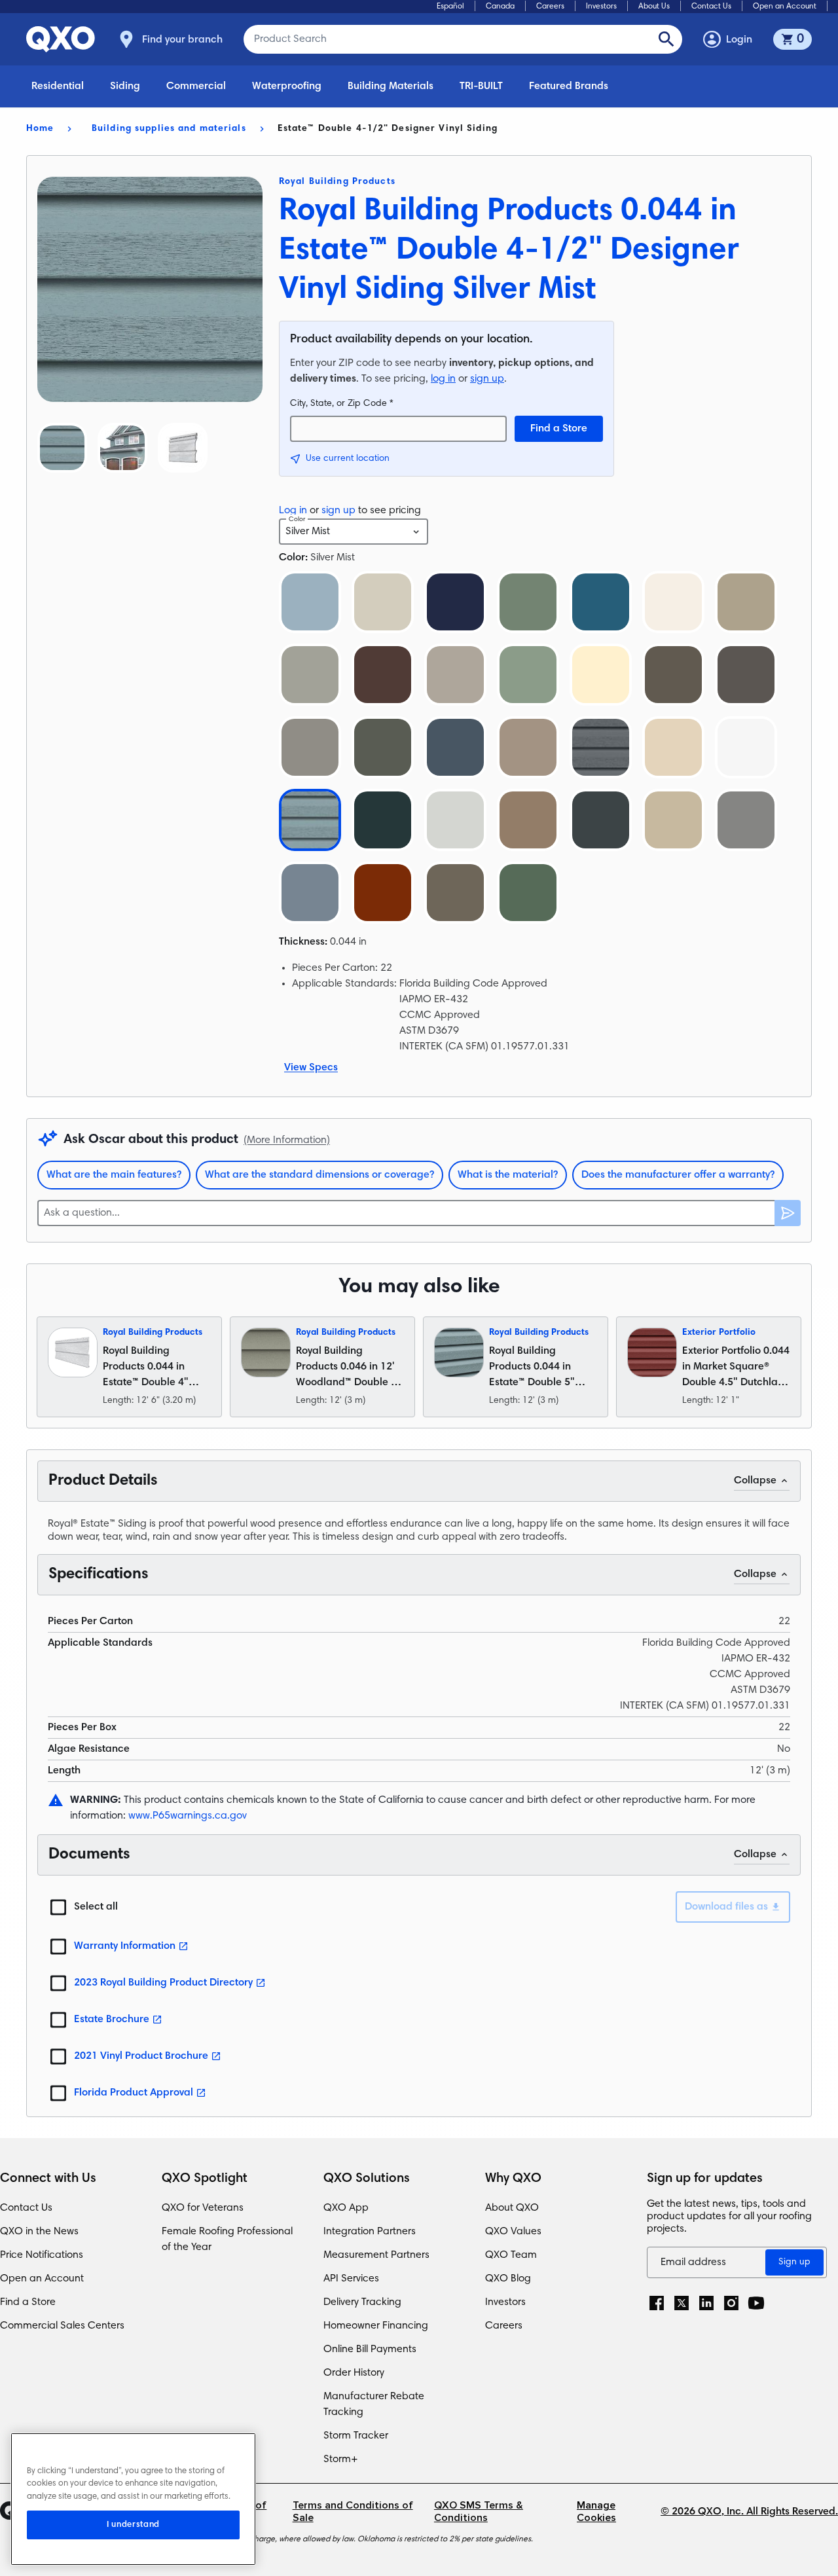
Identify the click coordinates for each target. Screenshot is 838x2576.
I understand (133, 2525)
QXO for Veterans (203, 2208)
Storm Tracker (356, 2436)
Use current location (348, 459)
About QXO (512, 2208)
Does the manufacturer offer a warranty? (678, 1175)
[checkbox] (58, 1907)
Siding (125, 86)
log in (443, 379)
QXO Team (511, 2255)
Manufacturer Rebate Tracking (374, 2404)
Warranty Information (125, 1946)
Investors (601, 7)
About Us (654, 7)
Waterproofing (287, 86)
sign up (487, 379)
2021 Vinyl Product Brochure (141, 2056)
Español (450, 7)
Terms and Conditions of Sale (353, 2512)
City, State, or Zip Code (342, 404)
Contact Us (711, 7)
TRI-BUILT (481, 86)
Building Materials (391, 86)
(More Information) (287, 1140)
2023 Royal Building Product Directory (163, 1983)
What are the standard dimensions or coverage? (319, 1175)
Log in (293, 511)
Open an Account (785, 7)
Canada (500, 7)
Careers (550, 7)
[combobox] (354, 532)
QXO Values (513, 2232)
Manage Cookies (596, 2512)
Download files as (726, 1907)
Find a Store (559, 429)
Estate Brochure (112, 2020)
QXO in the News (39, 2232)
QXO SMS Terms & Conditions (479, 2512)
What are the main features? (114, 1175)
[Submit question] (788, 1213)
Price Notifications (42, 2255)
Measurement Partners (376, 2255)
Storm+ (341, 2459)
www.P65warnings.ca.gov (188, 1816)
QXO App (346, 2208)
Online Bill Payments (370, 2349)
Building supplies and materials (169, 129)
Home (40, 129)
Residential (58, 86)
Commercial (196, 86)
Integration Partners (370, 2232)
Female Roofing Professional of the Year (227, 2240)
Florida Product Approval (134, 2093)
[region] (133, 2499)
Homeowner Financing (376, 2326)
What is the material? (508, 1175)
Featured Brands (569, 86)
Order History (354, 2373)
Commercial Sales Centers (62, 2326)
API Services (351, 2279)
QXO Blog (508, 2279)
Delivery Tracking (362, 2302)
